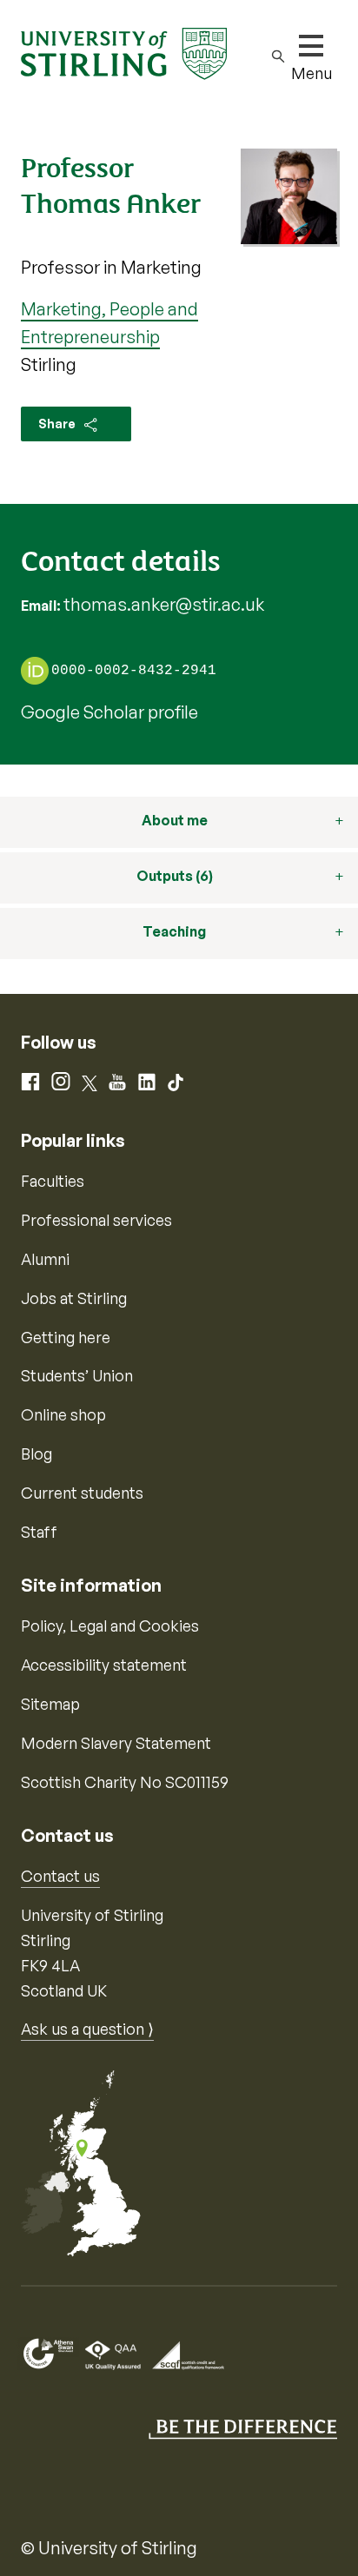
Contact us (60, 1876)
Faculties (53, 1181)
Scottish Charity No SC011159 (125, 1782)
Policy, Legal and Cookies (110, 1626)
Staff (39, 1532)
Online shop (63, 1414)
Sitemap (50, 1704)
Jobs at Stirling (74, 1298)
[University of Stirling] (124, 52)
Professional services (96, 1220)
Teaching (174, 931)
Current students (82, 1493)
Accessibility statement (104, 1665)
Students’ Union (77, 1375)
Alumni (45, 1259)
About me (175, 820)
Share (58, 424)
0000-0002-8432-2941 (134, 672)
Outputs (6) (175, 876)
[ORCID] (35, 670)
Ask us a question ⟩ (87, 2029)
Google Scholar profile (109, 712)
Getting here (66, 1337)
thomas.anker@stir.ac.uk (164, 604)
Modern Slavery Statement (116, 1743)
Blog (36, 1454)
